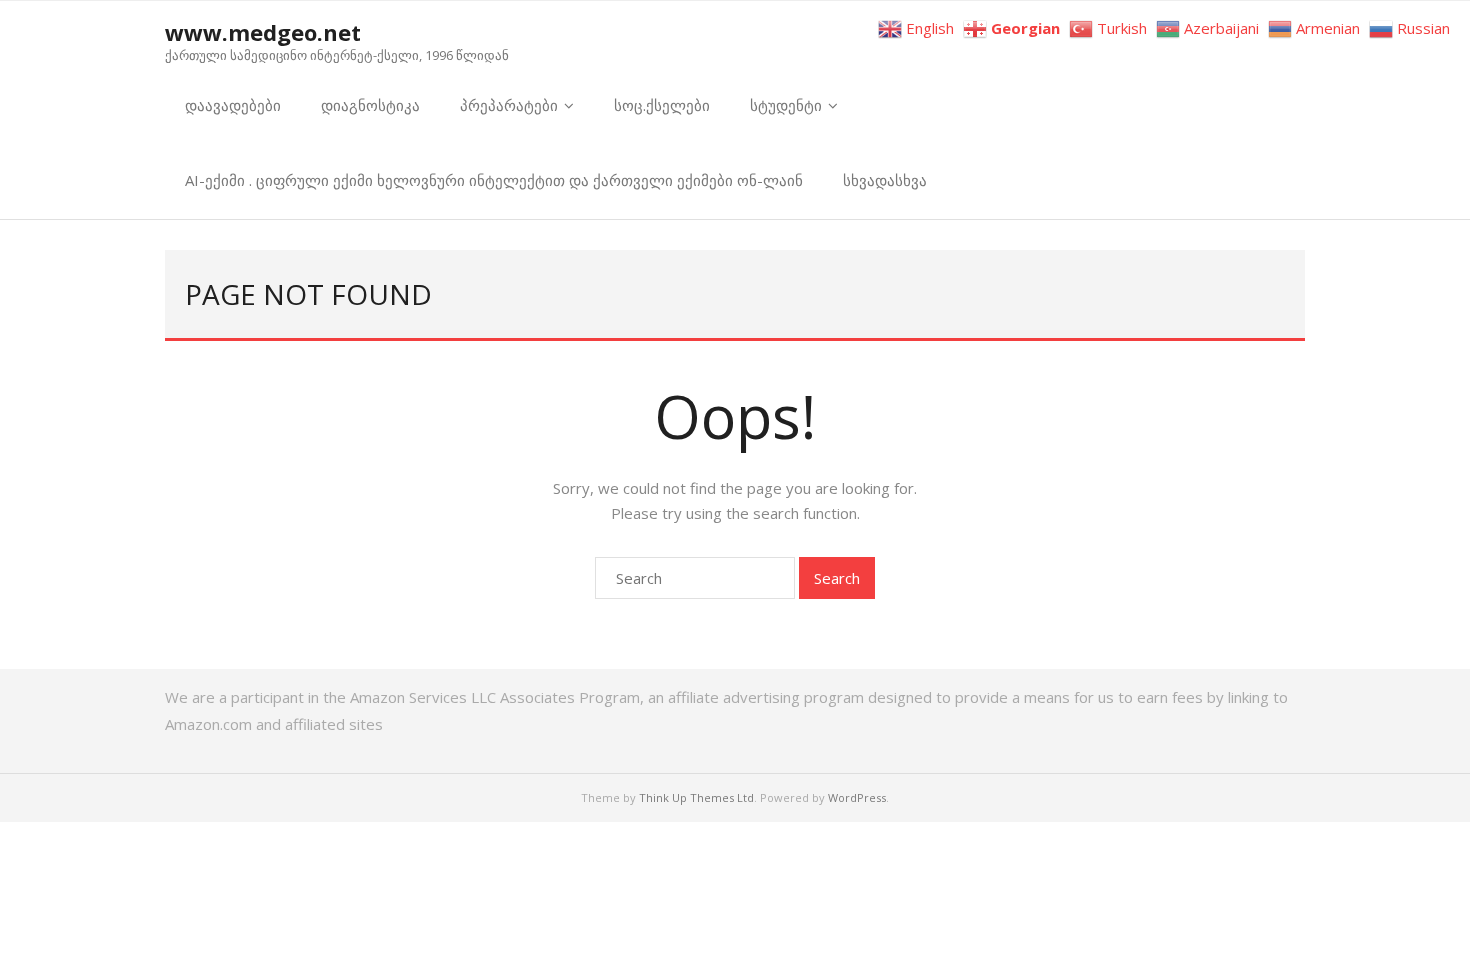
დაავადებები (233, 105)
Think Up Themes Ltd (696, 797)
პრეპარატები (509, 105)
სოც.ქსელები (662, 105)
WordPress (857, 797)
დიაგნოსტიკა (370, 105)
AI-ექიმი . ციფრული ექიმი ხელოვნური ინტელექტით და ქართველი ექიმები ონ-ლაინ (494, 180)
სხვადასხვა (885, 180)
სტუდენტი (786, 105)
